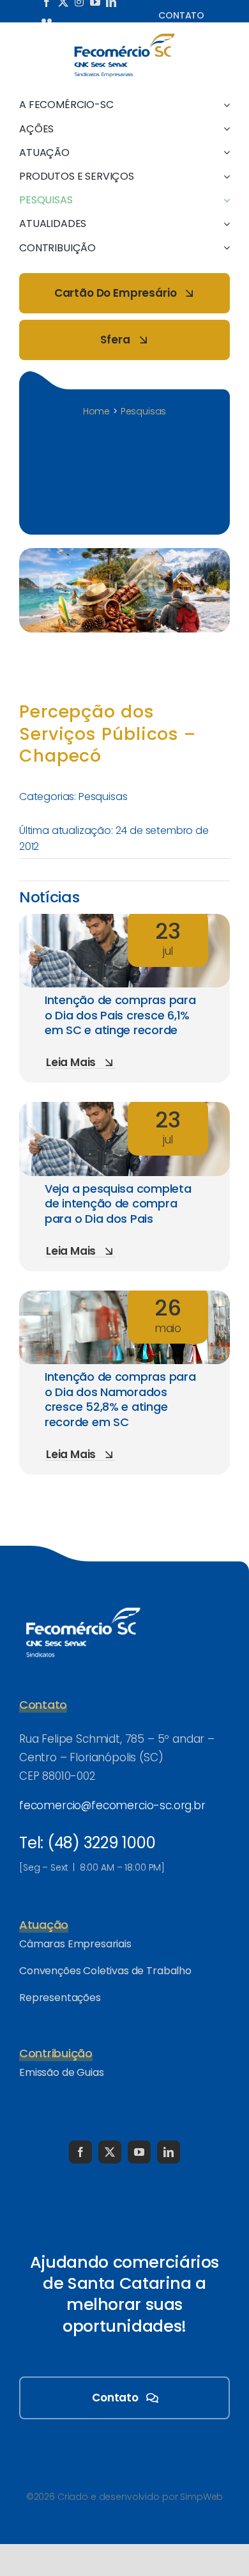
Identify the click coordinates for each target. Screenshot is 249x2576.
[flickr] (47, 20)
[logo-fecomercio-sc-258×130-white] (83, 1605)
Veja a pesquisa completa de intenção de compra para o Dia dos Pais (118, 1204)
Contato (181, 15)
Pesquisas (103, 797)
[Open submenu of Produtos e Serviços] (224, 176)
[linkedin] (169, 2152)
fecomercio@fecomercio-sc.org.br (112, 1805)
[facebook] (80, 2152)
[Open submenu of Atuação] (224, 153)
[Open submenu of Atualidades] (224, 224)
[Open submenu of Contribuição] (224, 248)
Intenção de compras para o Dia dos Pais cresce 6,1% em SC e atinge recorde (120, 1015)
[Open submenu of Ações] (224, 129)
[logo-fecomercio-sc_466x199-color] (124, 38)
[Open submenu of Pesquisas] (224, 200)
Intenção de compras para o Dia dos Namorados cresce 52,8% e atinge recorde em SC (120, 1399)
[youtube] (139, 2152)
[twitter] (110, 2152)
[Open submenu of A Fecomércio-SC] (224, 105)
